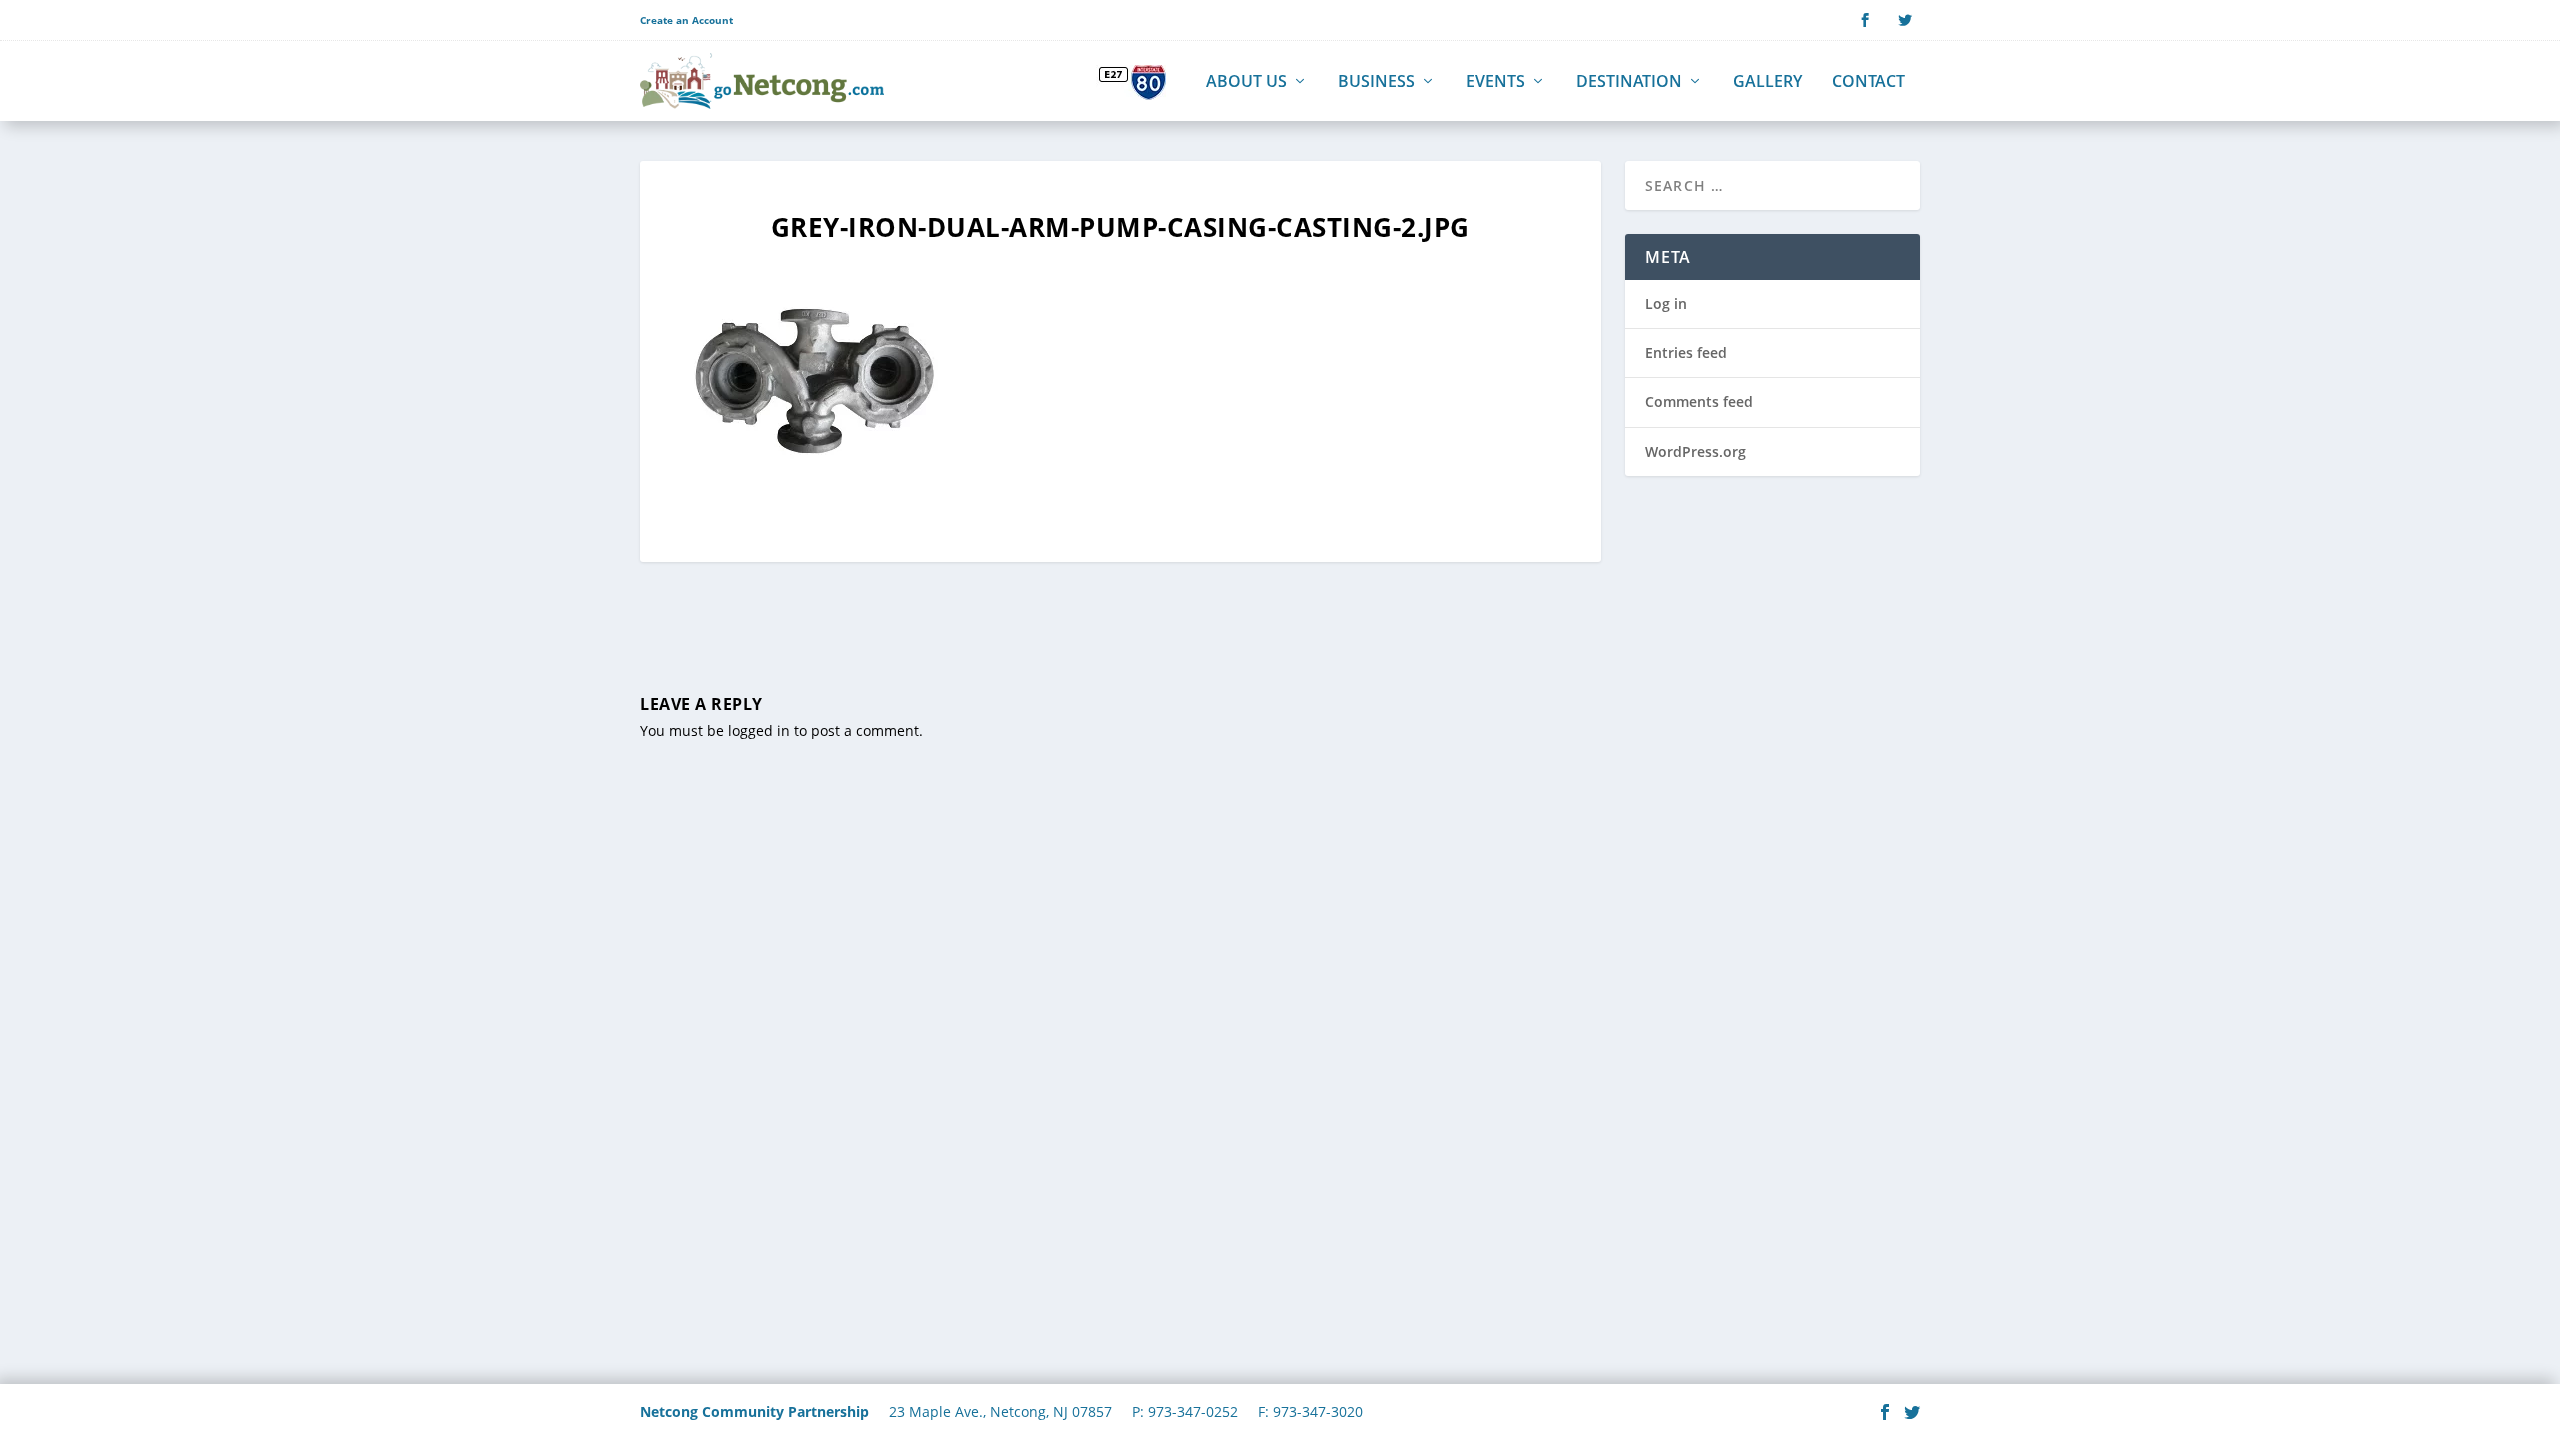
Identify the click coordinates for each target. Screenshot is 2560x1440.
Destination (1629, 82)
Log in (1666, 303)
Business (1376, 82)
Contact (1868, 82)
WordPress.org (1695, 451)
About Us (1246, 82)
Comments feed (1699, 401)
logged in (759, 730)
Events (1495, 82)
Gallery (1767, 82)
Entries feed (1686, 352)
